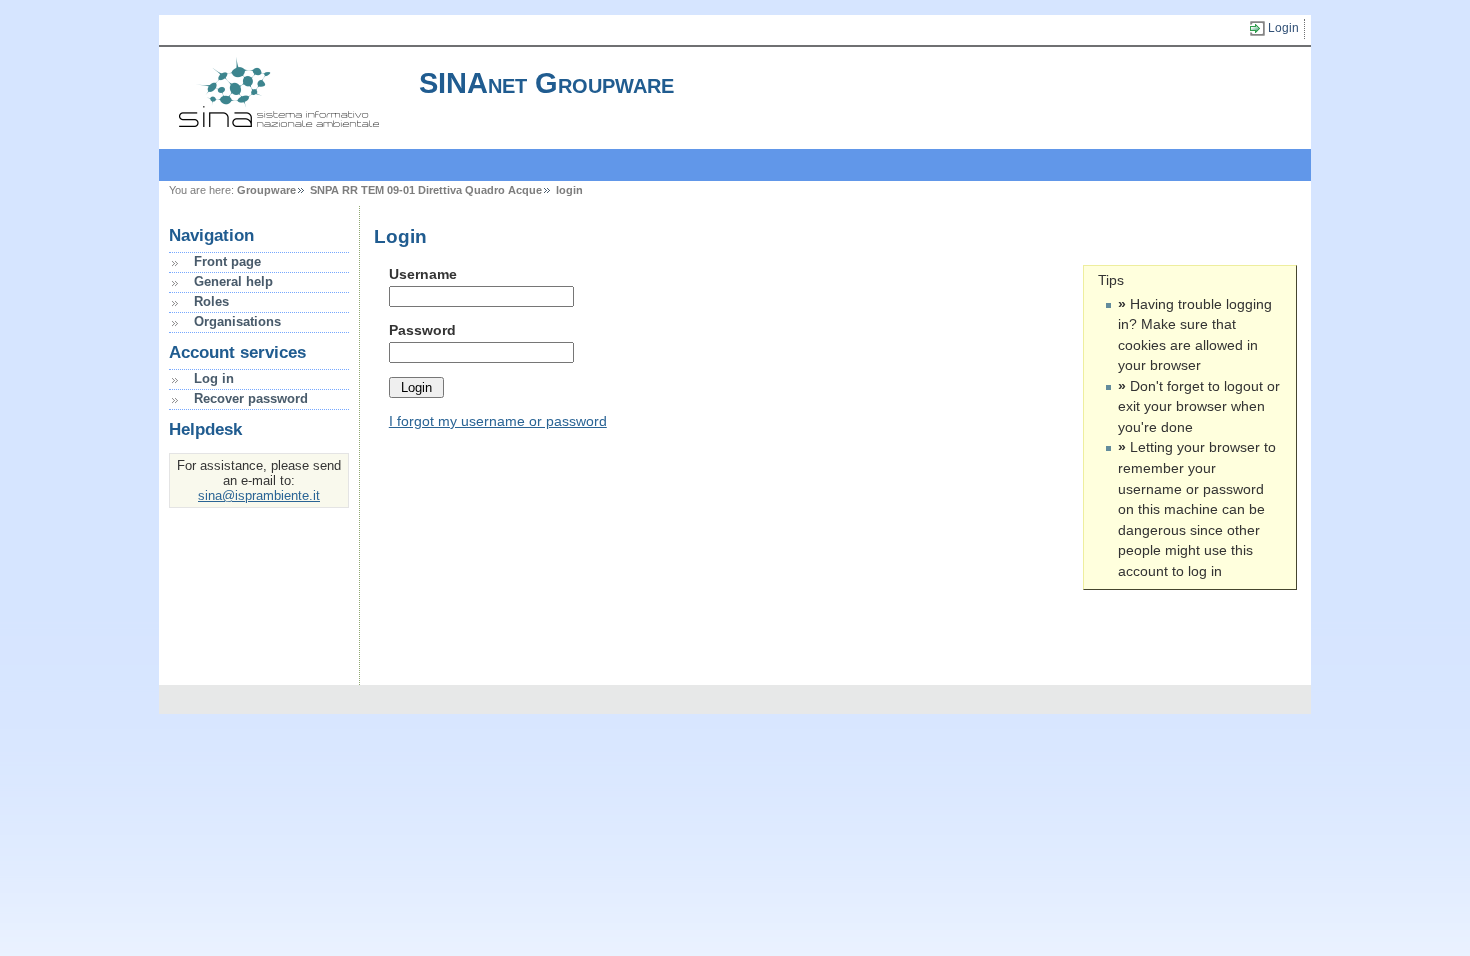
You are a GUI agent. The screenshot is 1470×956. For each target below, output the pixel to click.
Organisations (237, 321)
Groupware (266, 190)
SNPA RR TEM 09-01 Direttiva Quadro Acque (426, 190)
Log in (214, 378)
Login (1283, 28)
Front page (227, 261)
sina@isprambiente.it (259, 495)
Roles (211, 301)
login (569, 190)
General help (233, 281)
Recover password (251, 398)
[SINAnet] (279, 122)
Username (423, 274)
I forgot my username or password (498, 421)
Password (422, 330)
